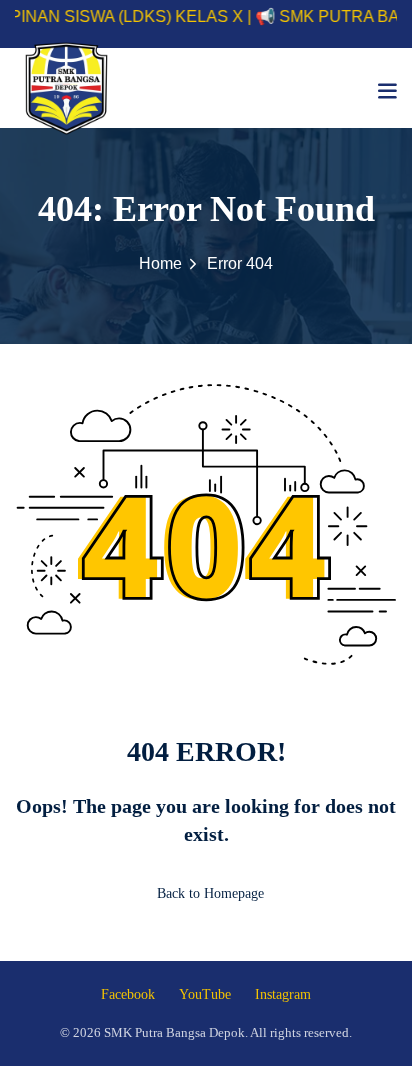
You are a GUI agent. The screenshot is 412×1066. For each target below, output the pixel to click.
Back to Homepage (210, 893)
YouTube (205, 994)
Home (160, 263)
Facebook (128, 994)
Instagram (283, 994)
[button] (387, 90)
